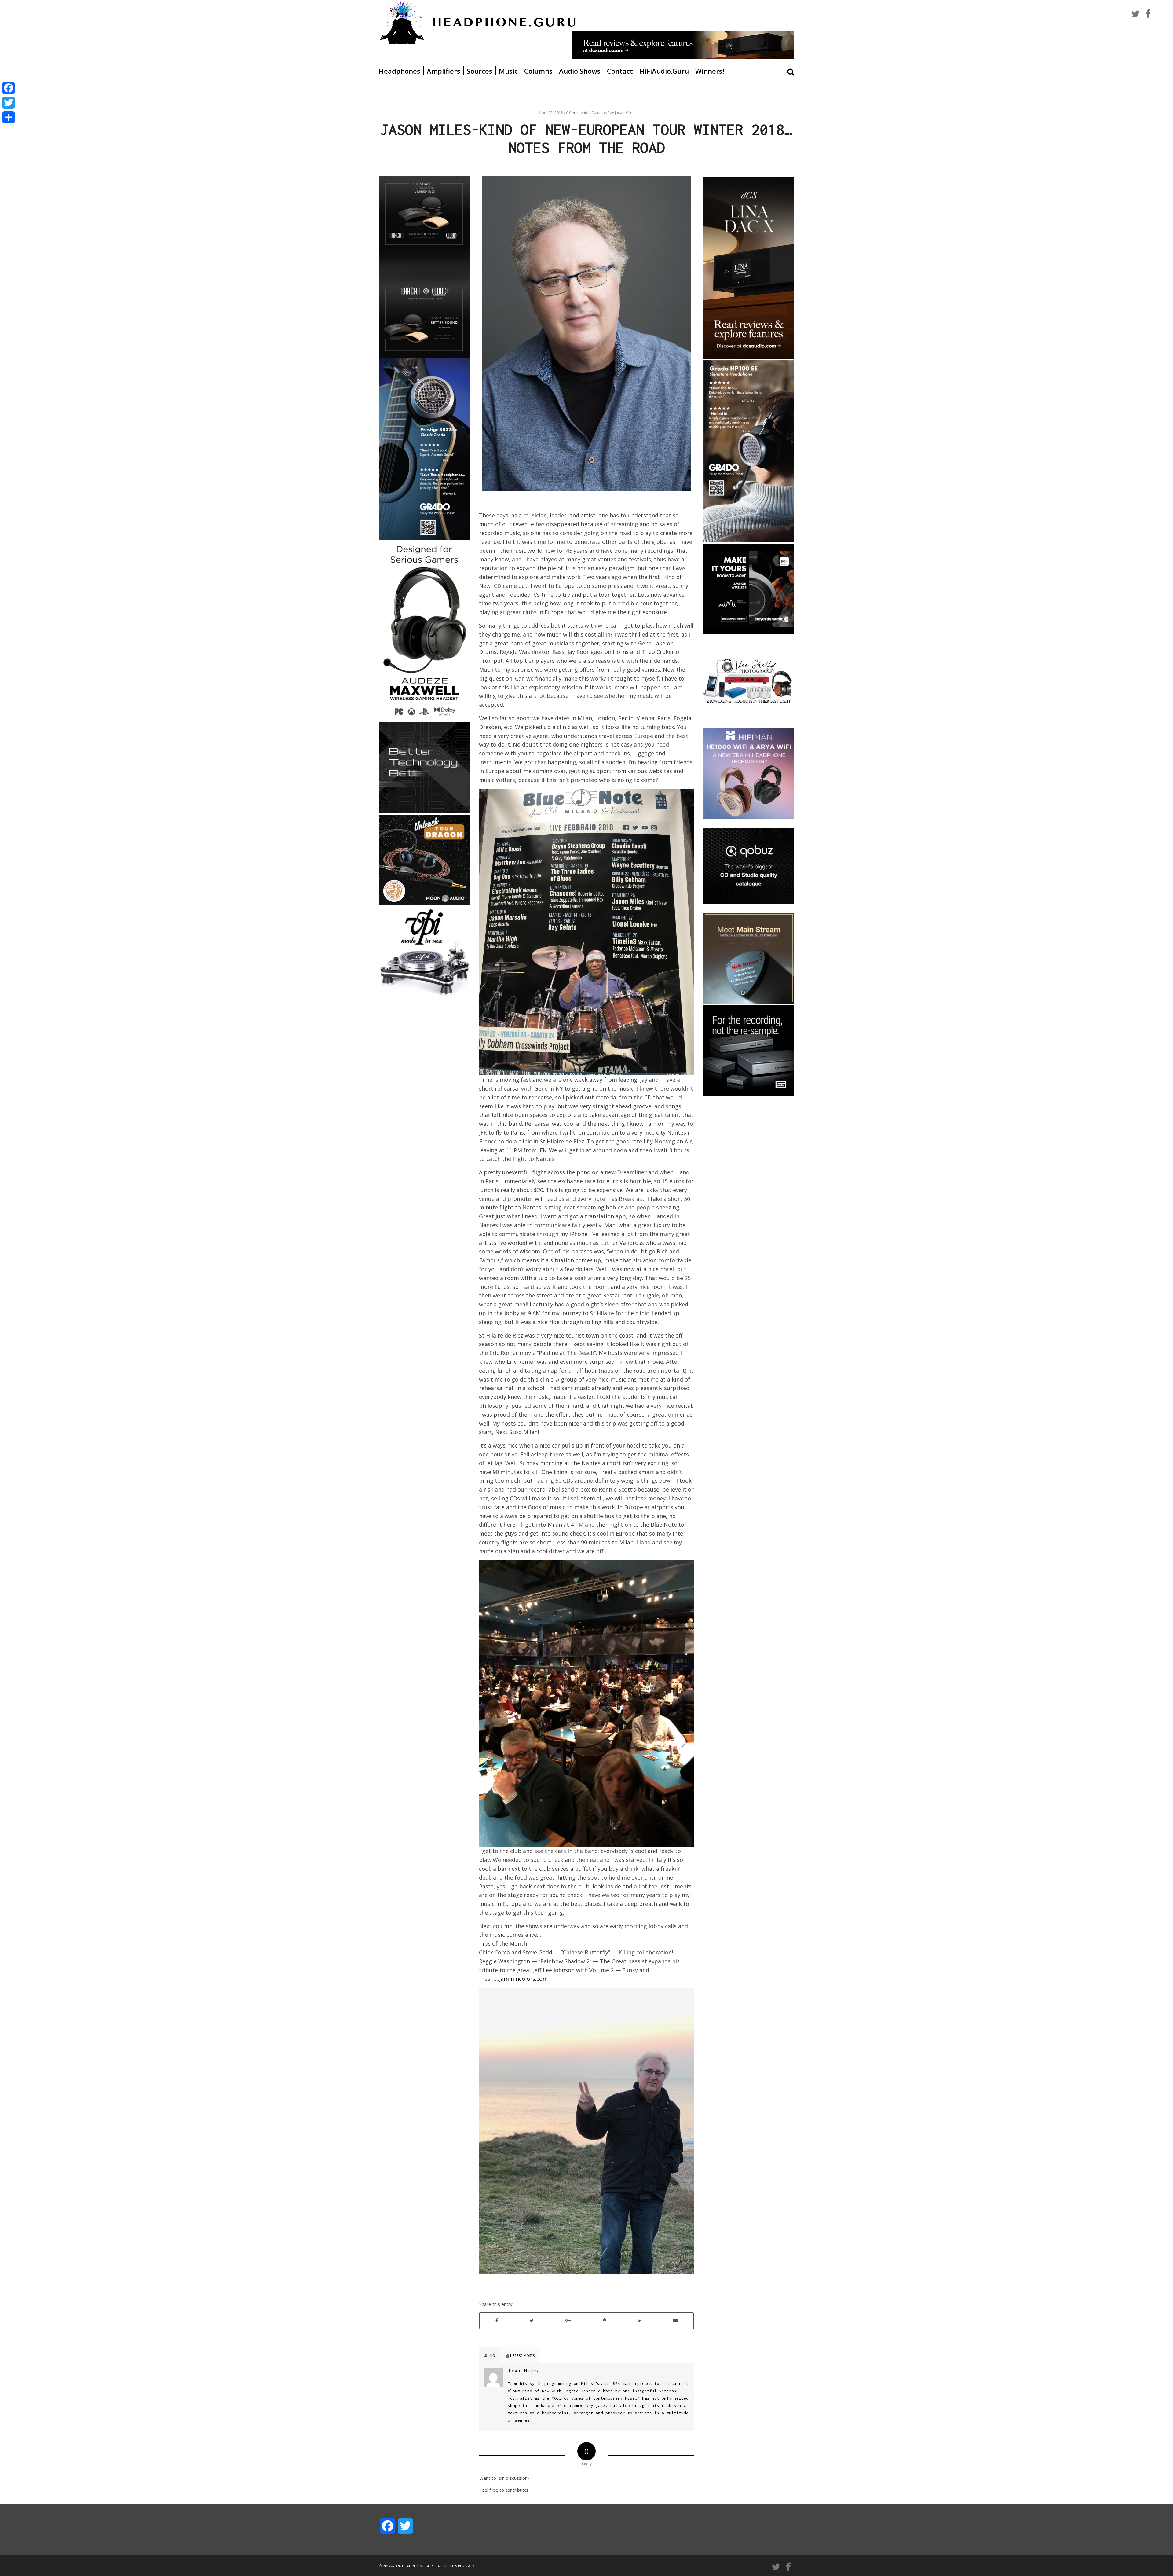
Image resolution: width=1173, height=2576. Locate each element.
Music (508, 71)
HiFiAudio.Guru (664, 71)
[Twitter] (9, 103)
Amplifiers (444, 71)
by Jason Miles (622, 113)
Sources (480, 71)
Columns (538, 71)
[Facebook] (9, 88)
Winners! (710, 71)
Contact (620, 71)
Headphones (400, 71)
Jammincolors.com (523, 1979)
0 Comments (577, 113)
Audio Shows (580, 71)
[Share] (9, 117)
